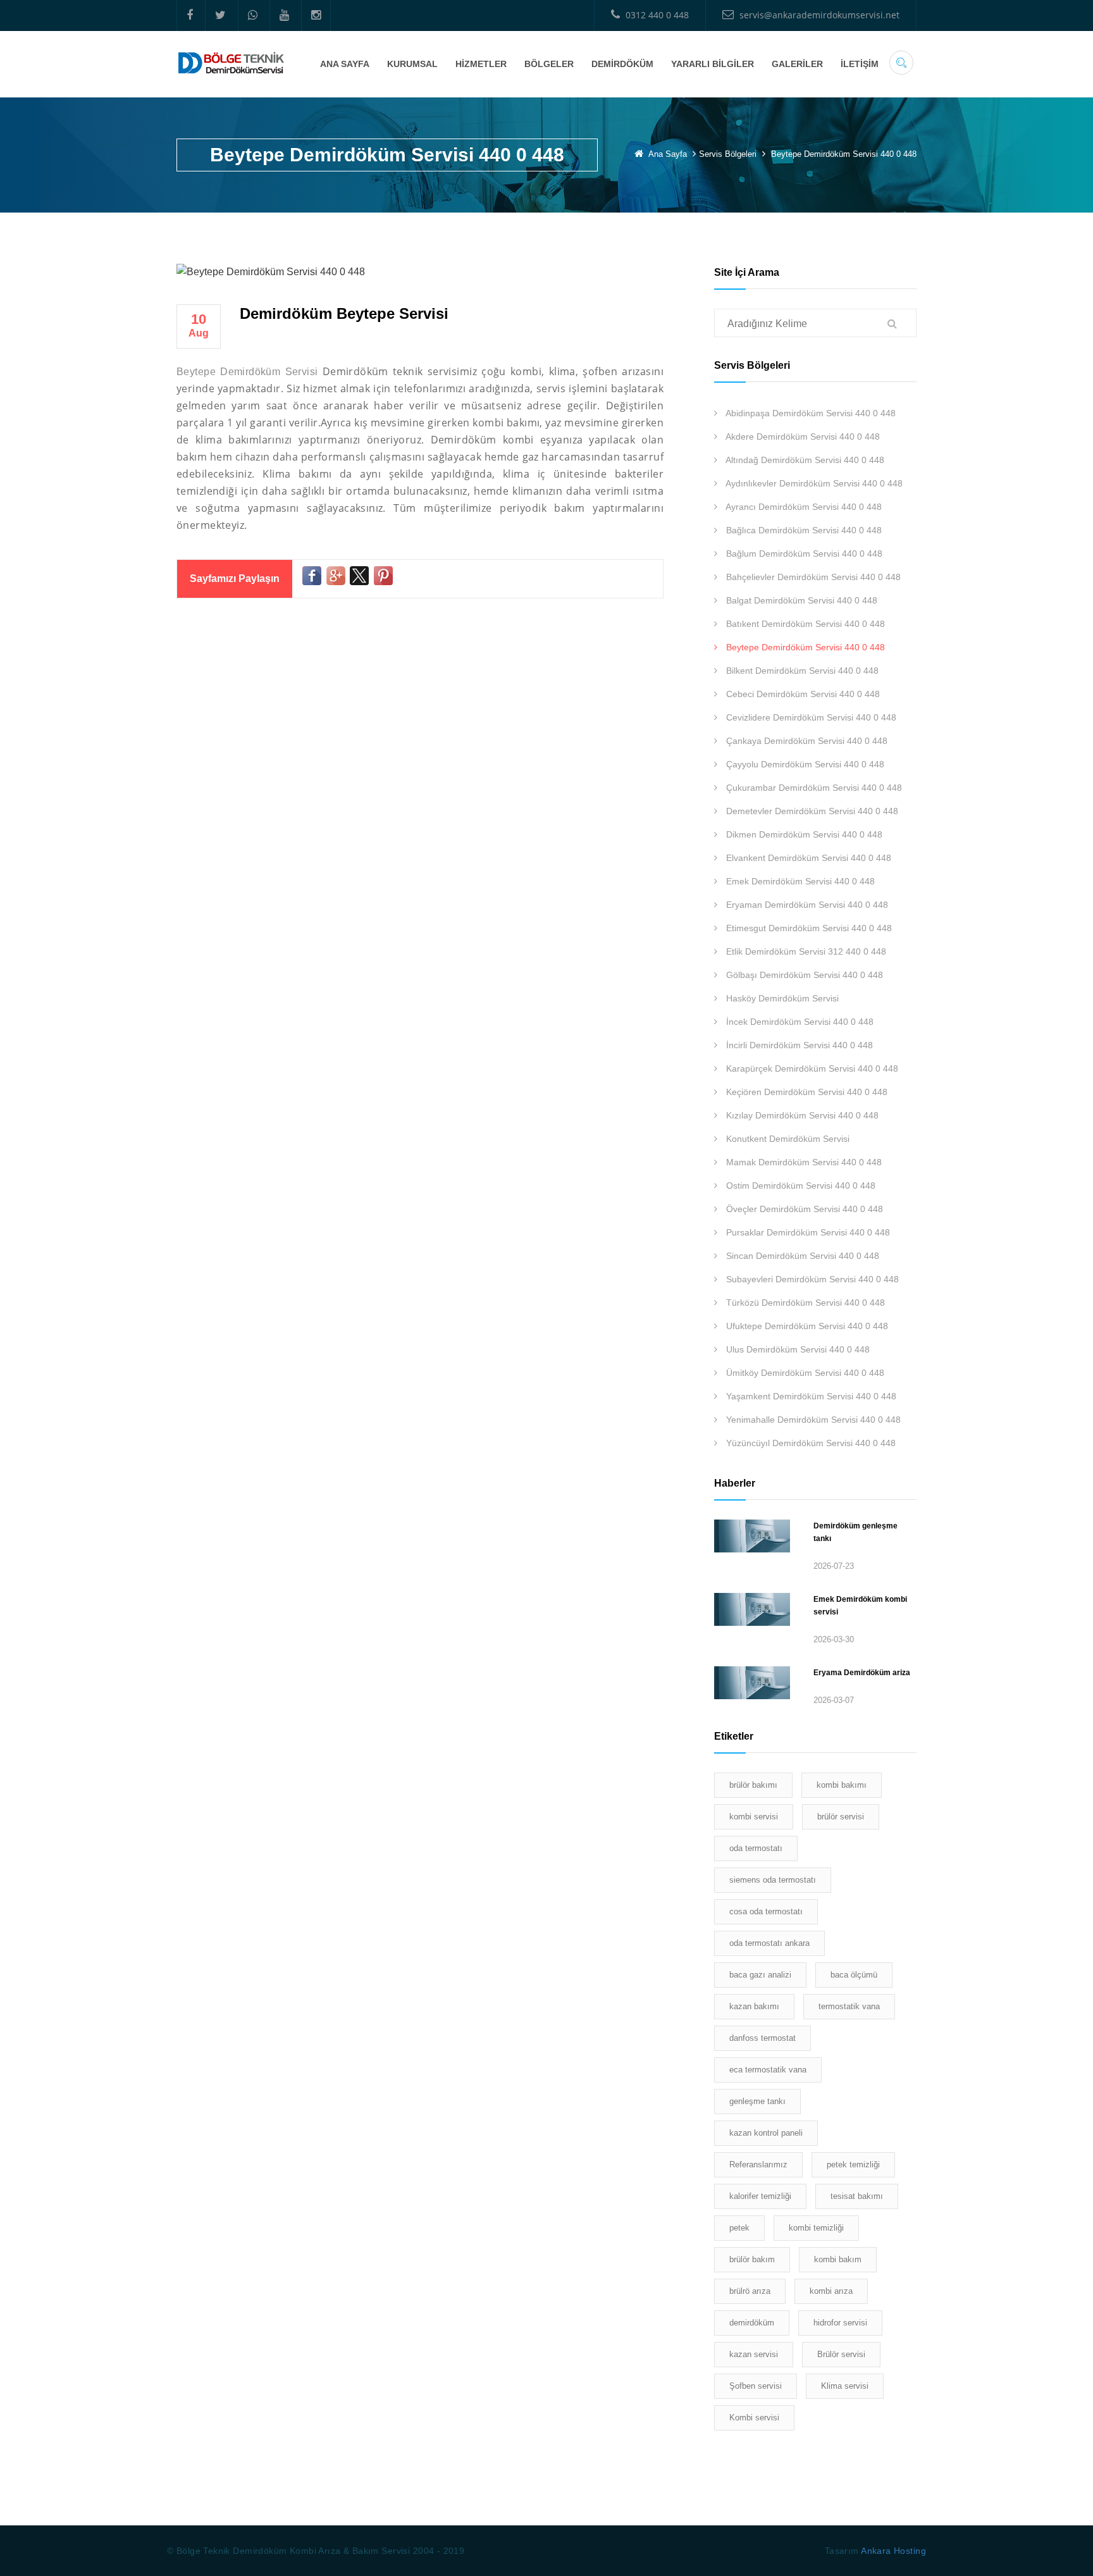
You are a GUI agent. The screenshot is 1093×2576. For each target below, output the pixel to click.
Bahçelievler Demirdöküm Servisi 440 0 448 (812, 577)
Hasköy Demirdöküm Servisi (781, 998)
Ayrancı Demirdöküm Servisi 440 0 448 (803, 507)
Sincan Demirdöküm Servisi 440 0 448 (801, 1256)
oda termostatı (756, 1848)
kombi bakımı (842, 1785)
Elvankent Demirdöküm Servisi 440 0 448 (807, 858)
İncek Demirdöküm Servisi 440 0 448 (799, 1022)
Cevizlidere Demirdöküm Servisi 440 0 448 (810, 717)
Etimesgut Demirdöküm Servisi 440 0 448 (808, 928)
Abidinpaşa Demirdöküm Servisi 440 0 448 (810, 413)
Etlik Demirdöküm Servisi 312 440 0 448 (805, 951)
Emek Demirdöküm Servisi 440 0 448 (799, 881)
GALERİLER (797, 64)
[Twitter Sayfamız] (220, 15)
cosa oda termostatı (766, 1911)
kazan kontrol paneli (766, 2133)
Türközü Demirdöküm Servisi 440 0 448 (804, 1303)
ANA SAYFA (345, 64)
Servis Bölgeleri (729, 154)
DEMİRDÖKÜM (622, 64)
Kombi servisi (754, 2418)
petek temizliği (853, 2164)
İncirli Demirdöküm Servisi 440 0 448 (798, 1045)
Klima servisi (845, 2386)
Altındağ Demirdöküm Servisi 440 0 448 (804, 460)
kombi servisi (754, 1817)
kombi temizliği (816, 2228)
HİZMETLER (481, 64)
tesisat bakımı (857, 2196)
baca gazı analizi (760, 1975)
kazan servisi (754, 2354)
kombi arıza (831, 2291)
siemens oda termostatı (773, 1880)
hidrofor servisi (840, 2323)
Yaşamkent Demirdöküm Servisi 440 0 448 (810, 1396)
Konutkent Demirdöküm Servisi (787, 1139)
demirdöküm (752, 2323)
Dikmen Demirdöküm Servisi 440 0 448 (803, 834)
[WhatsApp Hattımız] (252, 15)
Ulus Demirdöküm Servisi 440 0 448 (797, 1349)
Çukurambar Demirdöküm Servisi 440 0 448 (813, 788)
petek (739, 2228)
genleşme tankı (757, 2101)
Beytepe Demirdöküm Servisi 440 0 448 (804, 647)
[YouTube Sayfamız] (284, 15)
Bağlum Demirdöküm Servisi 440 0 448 (803, 554)
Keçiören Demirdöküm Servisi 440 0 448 (806, 1092)
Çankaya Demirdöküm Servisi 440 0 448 (806, 741)
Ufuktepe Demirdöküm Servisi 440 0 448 (806, 1326)
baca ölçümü (854, 1975)
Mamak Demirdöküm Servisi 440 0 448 (803, 1162)
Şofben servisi (756, 2386)
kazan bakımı (754, 2006)
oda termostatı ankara (769, 1943)
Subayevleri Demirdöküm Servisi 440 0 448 (811, 1279)
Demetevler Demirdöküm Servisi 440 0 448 (811, 811)
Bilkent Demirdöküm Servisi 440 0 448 (801, 671)
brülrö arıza (750, 2291)
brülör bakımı (753, 1785)
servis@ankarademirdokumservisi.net (818, 15)
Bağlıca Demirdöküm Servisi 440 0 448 (803, 530)
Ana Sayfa (668, 154)
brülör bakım (752, 2259)
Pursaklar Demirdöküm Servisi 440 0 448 (807, 1232)
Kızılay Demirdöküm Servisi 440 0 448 (801, 1115)
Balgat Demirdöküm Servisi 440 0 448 (800, 600)
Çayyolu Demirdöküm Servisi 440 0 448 (804, 764)
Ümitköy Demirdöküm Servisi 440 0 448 (804, 1373)
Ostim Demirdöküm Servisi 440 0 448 (800, 1186)
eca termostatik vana (768, 2070)
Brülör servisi (841, 2354)
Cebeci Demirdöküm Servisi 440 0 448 (802, 694)
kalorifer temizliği (760, 2196)
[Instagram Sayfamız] (316, 15)
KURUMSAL (412, 64)
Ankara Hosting (893, 2551)
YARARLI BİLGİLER (713, 64)
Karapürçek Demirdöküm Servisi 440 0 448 (811, 1068)
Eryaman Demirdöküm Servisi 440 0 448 (806, 905)
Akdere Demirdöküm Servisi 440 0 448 (802, 437)
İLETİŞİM (860, 64)
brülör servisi (841, 1817)
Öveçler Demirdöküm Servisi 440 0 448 (803, 1209)
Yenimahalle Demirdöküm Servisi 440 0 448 (812, 1420)
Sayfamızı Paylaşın (235, 579)
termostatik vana (849, 2006)
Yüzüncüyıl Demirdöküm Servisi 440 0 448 (810, 1443)
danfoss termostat (763, 2038)
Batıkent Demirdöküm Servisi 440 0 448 (804, 624)
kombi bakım (838, 2259)
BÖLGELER (549, 64)
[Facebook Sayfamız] (189, 15)
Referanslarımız (758, 2164)
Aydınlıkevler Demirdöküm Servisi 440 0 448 (813, 483)
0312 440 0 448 (656, 15)
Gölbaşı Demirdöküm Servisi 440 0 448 (803, 975)
